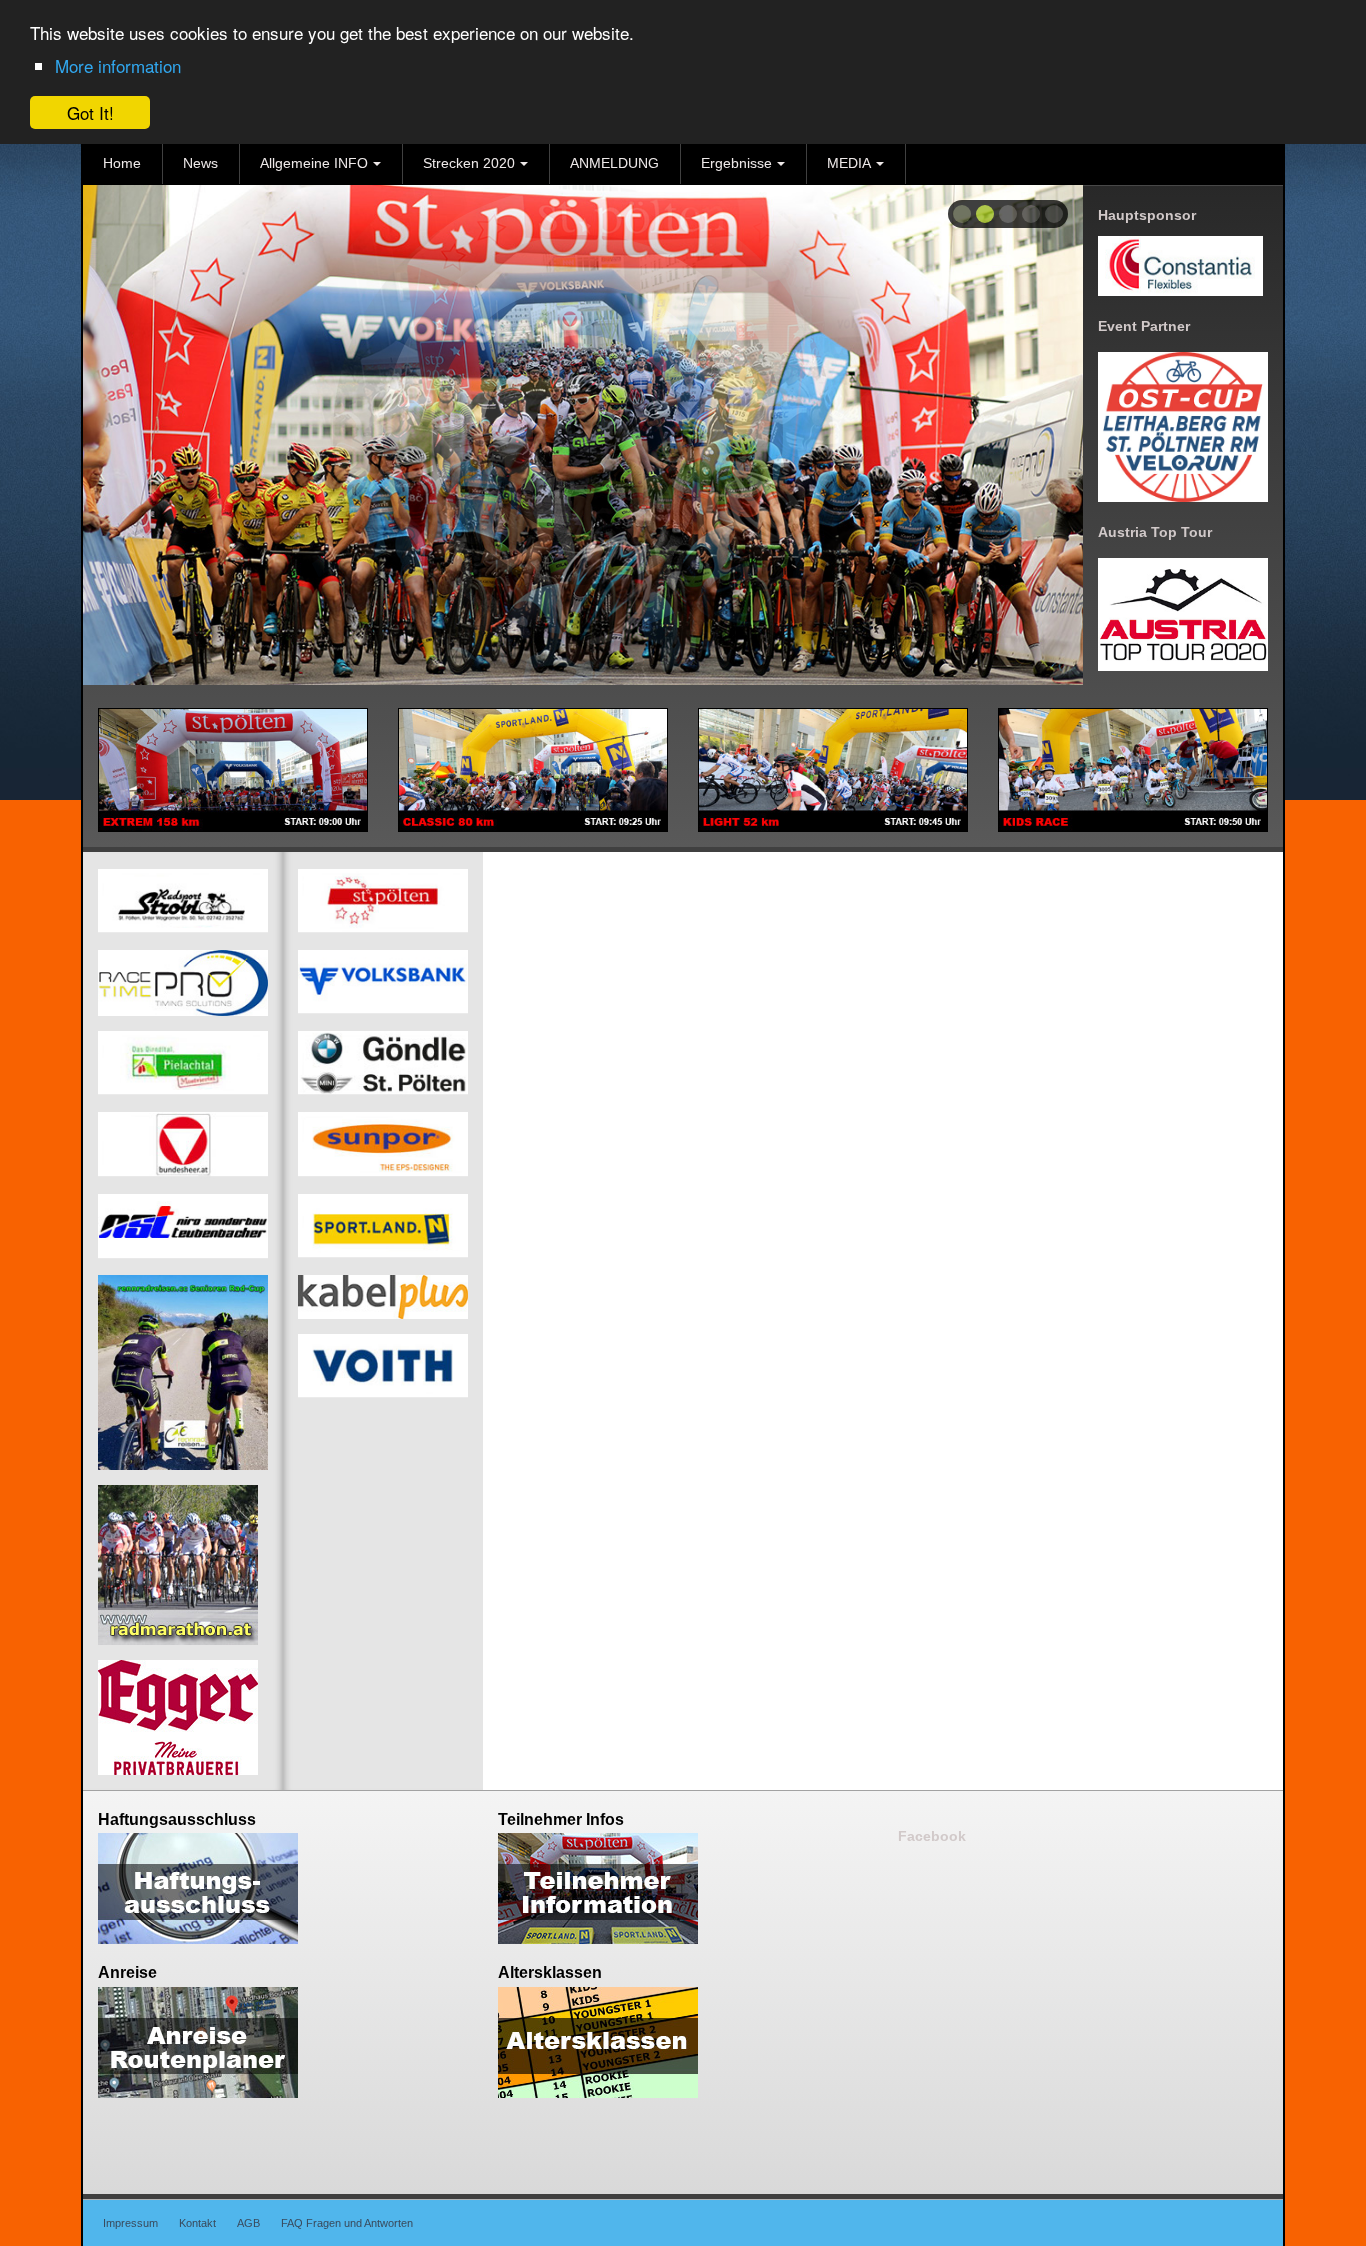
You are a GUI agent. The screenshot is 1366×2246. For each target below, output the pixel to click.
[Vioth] (383, 1366)
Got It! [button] (90, 112)
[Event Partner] (1183, 426)
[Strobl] (183, 901)
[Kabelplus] (383, 1296)
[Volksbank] (383, 982)
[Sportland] (383, 1225)
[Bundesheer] (183, 1144)
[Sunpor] (383, 1144)
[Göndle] (383, 1063)
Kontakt (197, 2223)
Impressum (130, 2223)
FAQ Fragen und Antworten (347, 2223)
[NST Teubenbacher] (183, 1225)
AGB (248, 2223)
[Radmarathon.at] (178, 1564)
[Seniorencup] (183, 1371)
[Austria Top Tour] (1183, 613)
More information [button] (118, 65)
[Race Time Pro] (183, 982)
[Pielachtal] (183, 1063)
